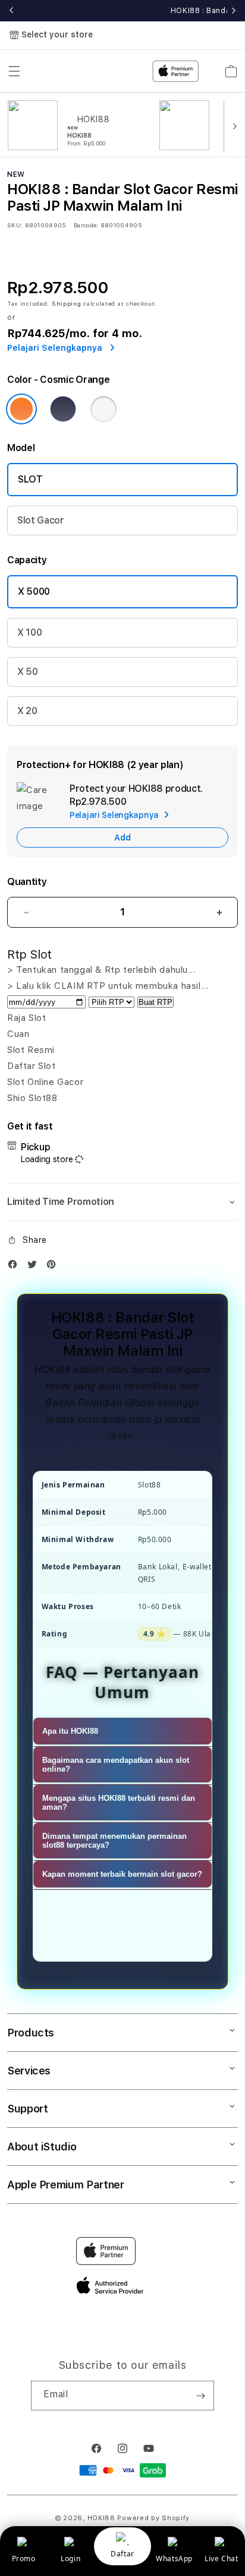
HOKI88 (101, 2518)
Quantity (27, 882)
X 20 (27, 711)
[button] (122, 1202)
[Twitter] (35, 1267)
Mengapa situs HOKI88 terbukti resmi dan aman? (119, 1803)
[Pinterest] (54, 1267)
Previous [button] (11, 11)
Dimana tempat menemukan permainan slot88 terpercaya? (114, 1841)
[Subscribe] (200, 2396)
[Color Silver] (103, 409)
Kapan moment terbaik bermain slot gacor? (122, 1874)
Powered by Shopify (153, 2518)
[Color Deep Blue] (63, 409)
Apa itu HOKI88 (70, 1731)
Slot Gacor (41, 520)
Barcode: (86, 225)
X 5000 (34, 591)
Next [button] (234, 11)
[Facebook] (15, 1267)
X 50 (28, 672)
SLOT (30, 479)
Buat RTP (156, 1002)
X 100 (29, 632)
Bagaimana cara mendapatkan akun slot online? (116, 1765)
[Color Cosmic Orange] (21, 409)
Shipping (67, 303)
